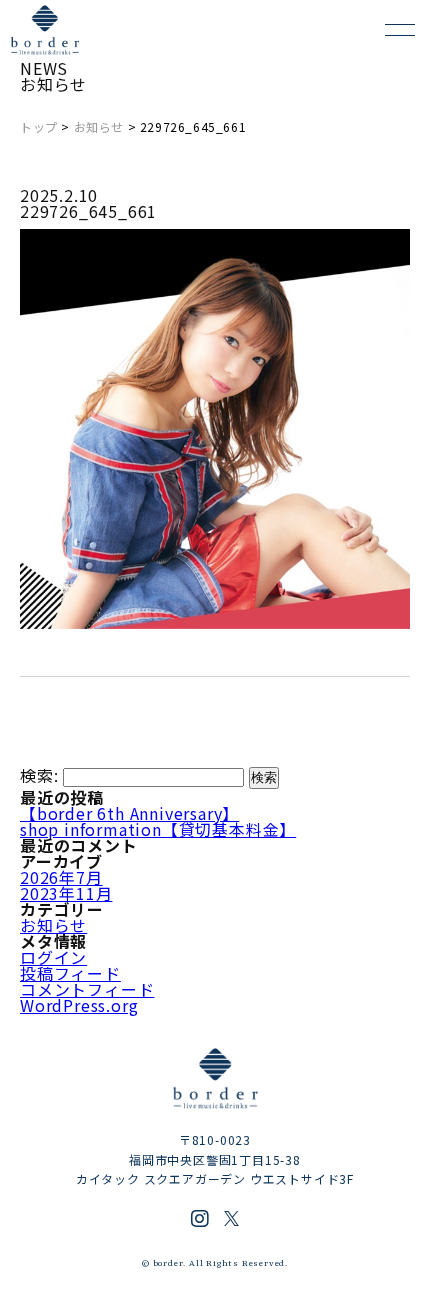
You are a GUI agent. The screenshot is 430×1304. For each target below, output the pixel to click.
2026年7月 (61, 877)
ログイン (53, 957)
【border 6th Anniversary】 (129, 813)
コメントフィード (87, 989)
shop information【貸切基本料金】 (158, 829)
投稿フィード (70, 973)
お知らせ (99, 126)
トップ (39, 126)
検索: (39, 775)
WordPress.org (79, 1005)
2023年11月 (66, 893)
